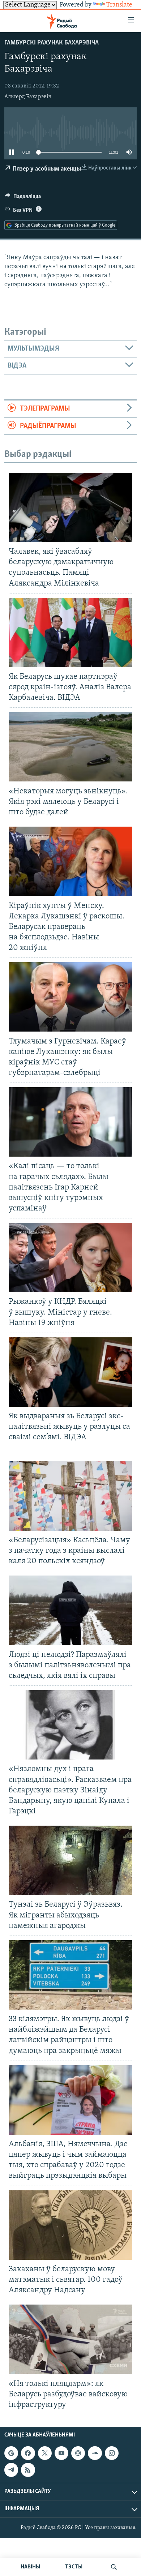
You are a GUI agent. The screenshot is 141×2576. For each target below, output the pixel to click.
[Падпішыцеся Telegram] (11, 2470)
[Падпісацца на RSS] (28, 2470)
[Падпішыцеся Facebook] (28, 2453)
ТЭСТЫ (74, 2567)
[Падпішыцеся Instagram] (112, 2453)
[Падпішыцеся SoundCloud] (95, 2453)
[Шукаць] (114, 2567)
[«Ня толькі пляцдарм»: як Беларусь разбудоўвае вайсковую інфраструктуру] (70, 2339)
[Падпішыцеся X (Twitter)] (45, 2453)
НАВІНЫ (30, 2567)
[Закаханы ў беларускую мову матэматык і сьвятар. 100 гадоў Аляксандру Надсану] (70, 2225)
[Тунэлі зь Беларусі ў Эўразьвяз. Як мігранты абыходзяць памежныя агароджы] (70, 1860)
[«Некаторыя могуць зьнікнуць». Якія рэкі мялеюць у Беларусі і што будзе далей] (70, 747)
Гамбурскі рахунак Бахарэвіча (52, 43)
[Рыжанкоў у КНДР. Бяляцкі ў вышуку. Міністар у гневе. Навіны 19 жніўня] (70, 1257)
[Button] (23, 198)
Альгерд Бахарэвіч (28, 97)
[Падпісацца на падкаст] (78, 2453)
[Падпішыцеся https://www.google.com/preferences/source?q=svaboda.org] (11, 2453)
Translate (119, 5)
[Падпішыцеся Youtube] (61, 2453)
